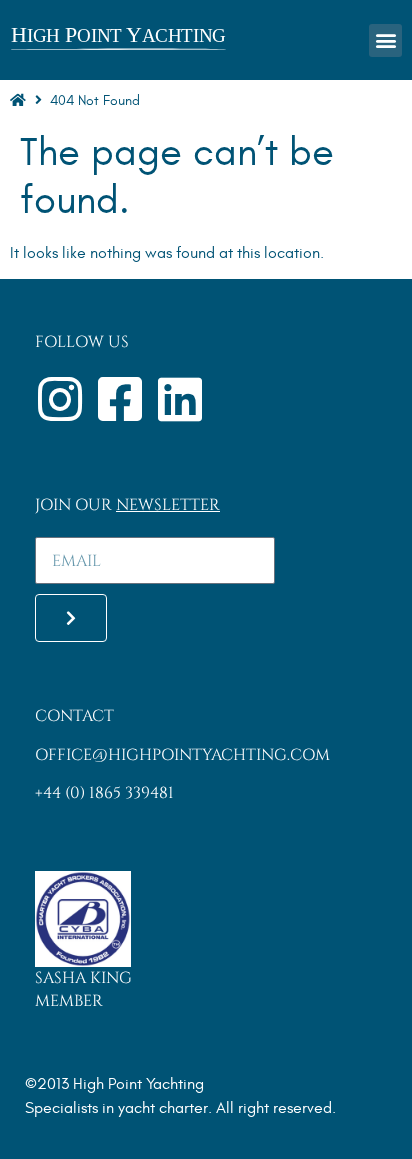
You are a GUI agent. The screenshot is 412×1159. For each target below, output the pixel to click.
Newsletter (168, 505)
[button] (385, 40)
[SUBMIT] (71, 618)
